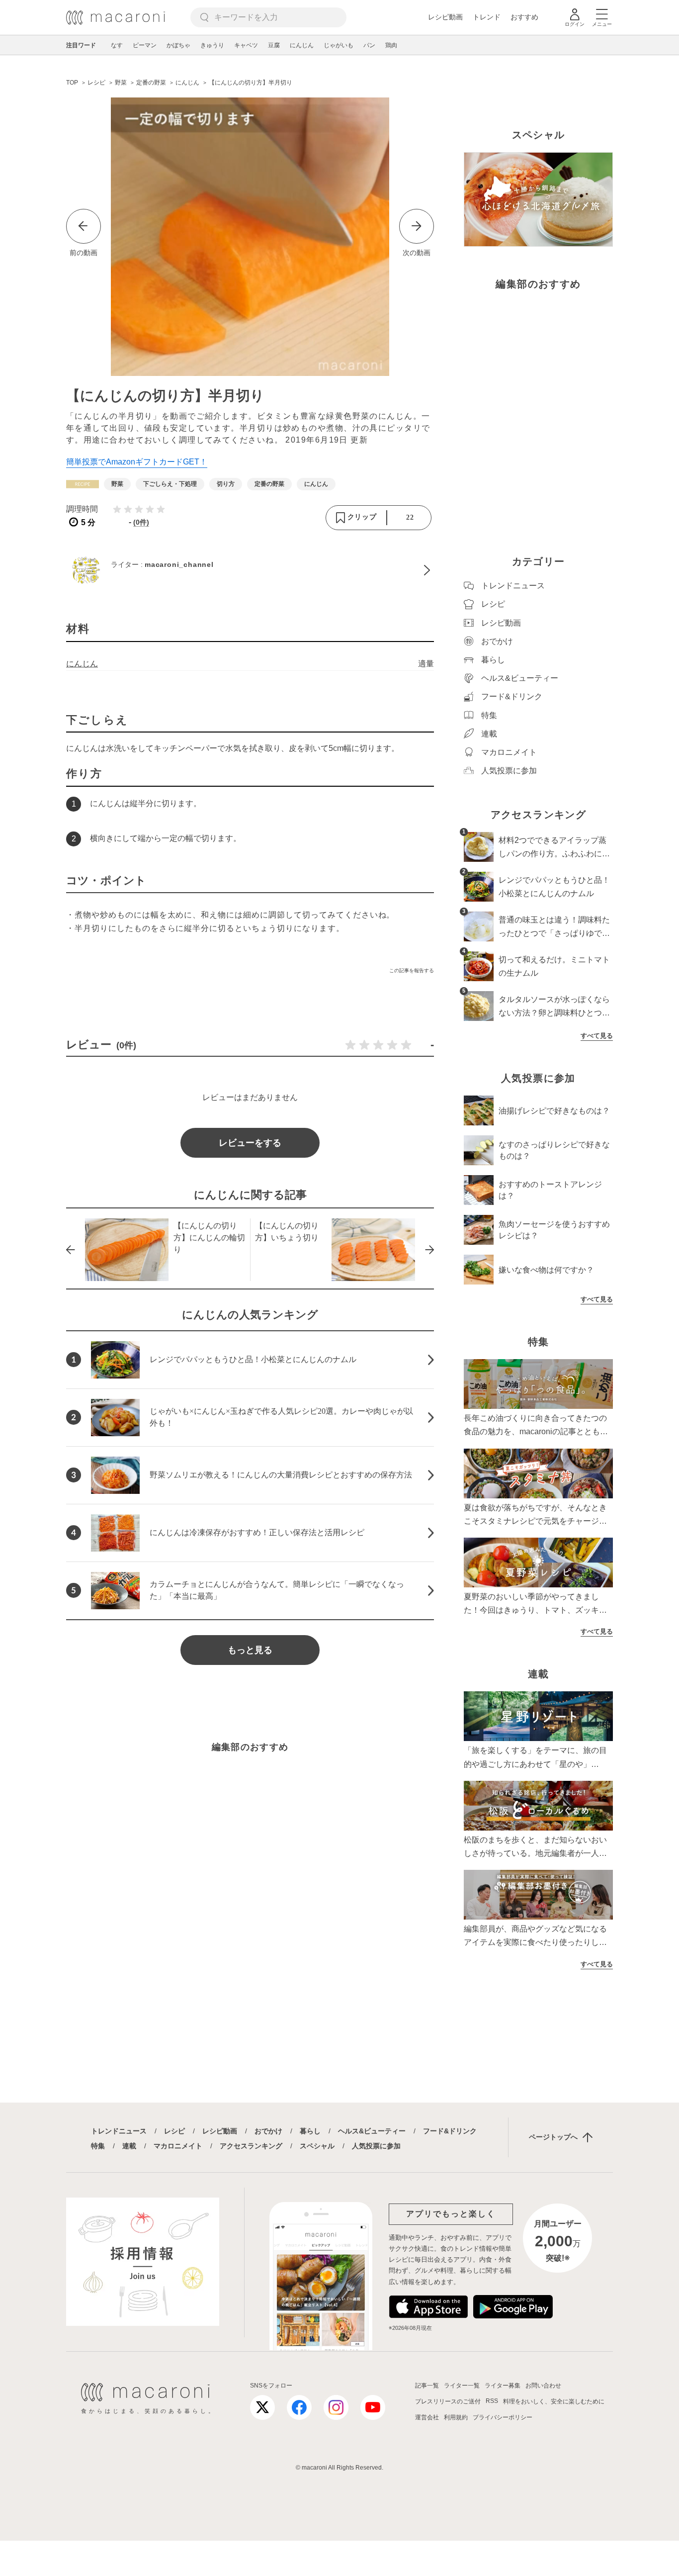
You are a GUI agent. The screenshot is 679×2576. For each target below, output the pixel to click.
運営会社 (427, 2417)
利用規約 (456, 2417)
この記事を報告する (412, 970)
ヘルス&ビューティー (372, 2131)
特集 (98, 2146)
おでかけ (268, 2131)
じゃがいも (339, 45)
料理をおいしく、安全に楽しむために (554, 2401)
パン (369, 45)
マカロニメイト (178, 2146)
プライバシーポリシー (503, 2417)
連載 (129, 2146)
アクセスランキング (251, 2146)
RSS (492, 2401)
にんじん (302, 45)
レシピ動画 (445, 17)
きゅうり (212, 45)
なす (117, 45)
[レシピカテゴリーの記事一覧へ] (83, 484)
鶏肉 (391, 45)
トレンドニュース (119, 2131)
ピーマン (145, 45)
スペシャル (317, 2146)
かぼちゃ (178, 45)
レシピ (174, 2131)
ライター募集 (503, 2386)
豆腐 (274, 45)
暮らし (310, 2131)
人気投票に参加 (376, 2146)
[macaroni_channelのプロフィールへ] (250, 570)
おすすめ (524, 17)
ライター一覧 (462, 2386)
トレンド (487, 17)
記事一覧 (427, 2386)
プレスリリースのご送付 (448, 2401)
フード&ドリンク (450, 2131)
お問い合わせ (543, 2386)
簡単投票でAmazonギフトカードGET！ (137, 462)
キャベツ (246, 45)
